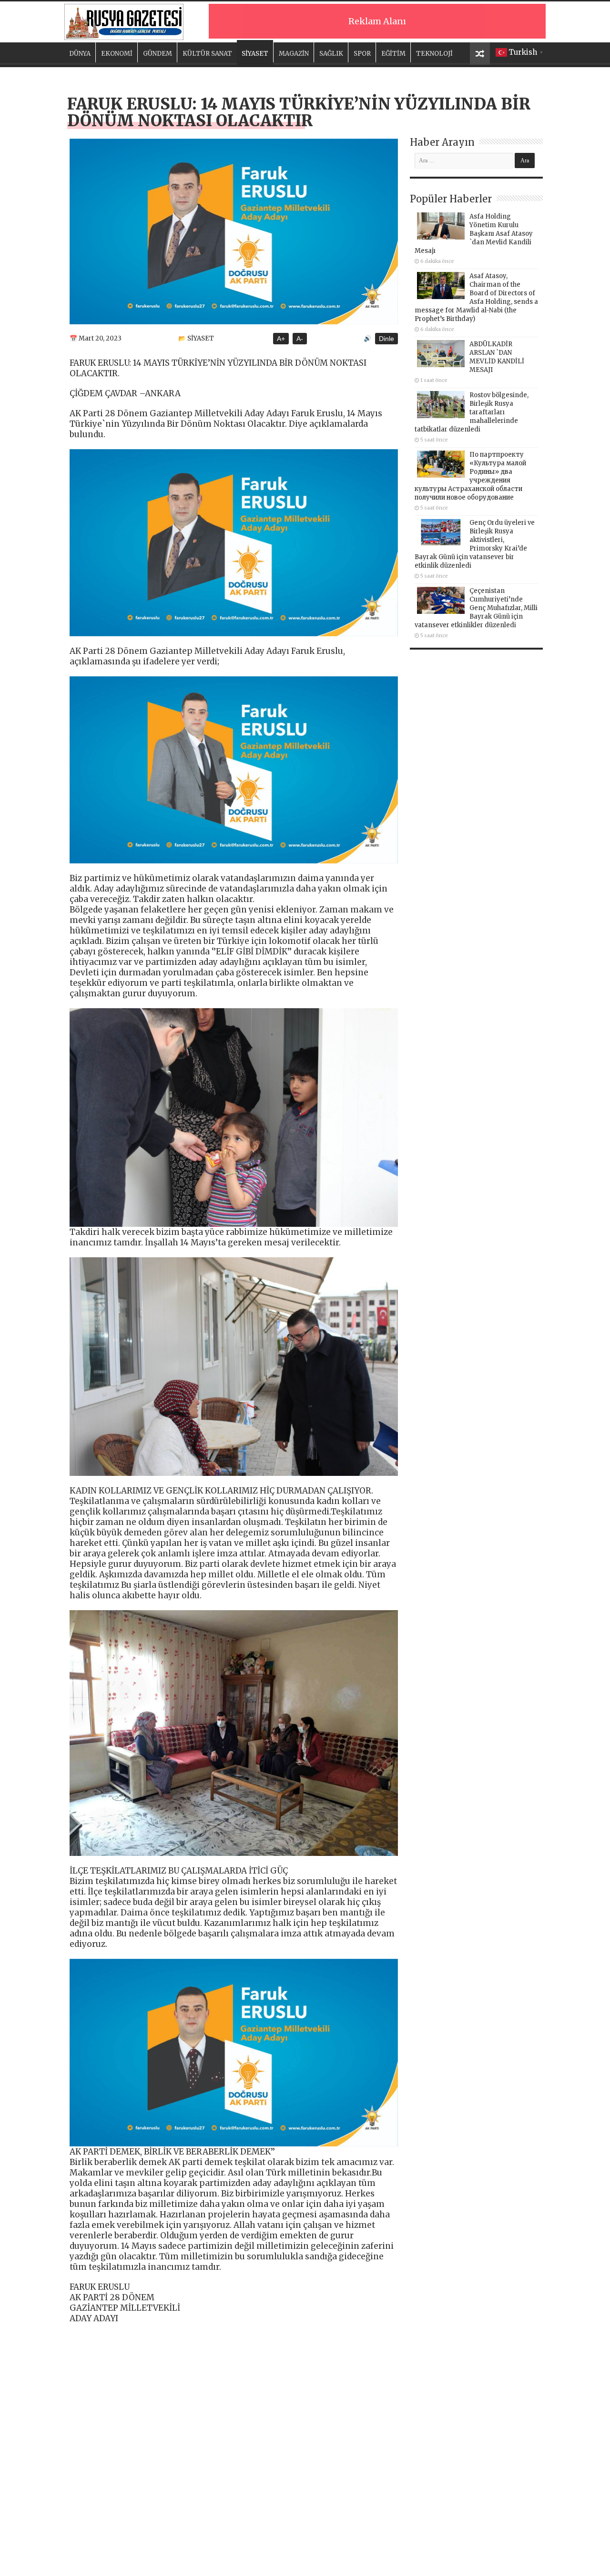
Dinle (386, 339)
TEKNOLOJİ (434, 54)
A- (300, 339)
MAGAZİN (294, 54)
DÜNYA (80, 54)
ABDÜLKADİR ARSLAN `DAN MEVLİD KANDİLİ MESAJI (497, 357)
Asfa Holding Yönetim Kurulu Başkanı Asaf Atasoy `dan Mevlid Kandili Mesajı (474, 234)
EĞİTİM (393, 54)
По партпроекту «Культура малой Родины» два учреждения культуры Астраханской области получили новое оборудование (470, 476)
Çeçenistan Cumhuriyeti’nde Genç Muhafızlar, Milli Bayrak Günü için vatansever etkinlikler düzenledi (476, 608)
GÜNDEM (158, 54)
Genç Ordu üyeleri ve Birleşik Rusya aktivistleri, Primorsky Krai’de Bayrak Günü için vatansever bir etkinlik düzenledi (475, 544)
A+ (281, 339)
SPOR (362, 54)
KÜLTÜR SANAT (207, 54)
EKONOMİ (117, 54)
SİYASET (255, 54)
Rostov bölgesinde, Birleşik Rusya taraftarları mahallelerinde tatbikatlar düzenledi (472, 412)
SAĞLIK (331, 54)
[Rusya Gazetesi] (124, 20)
